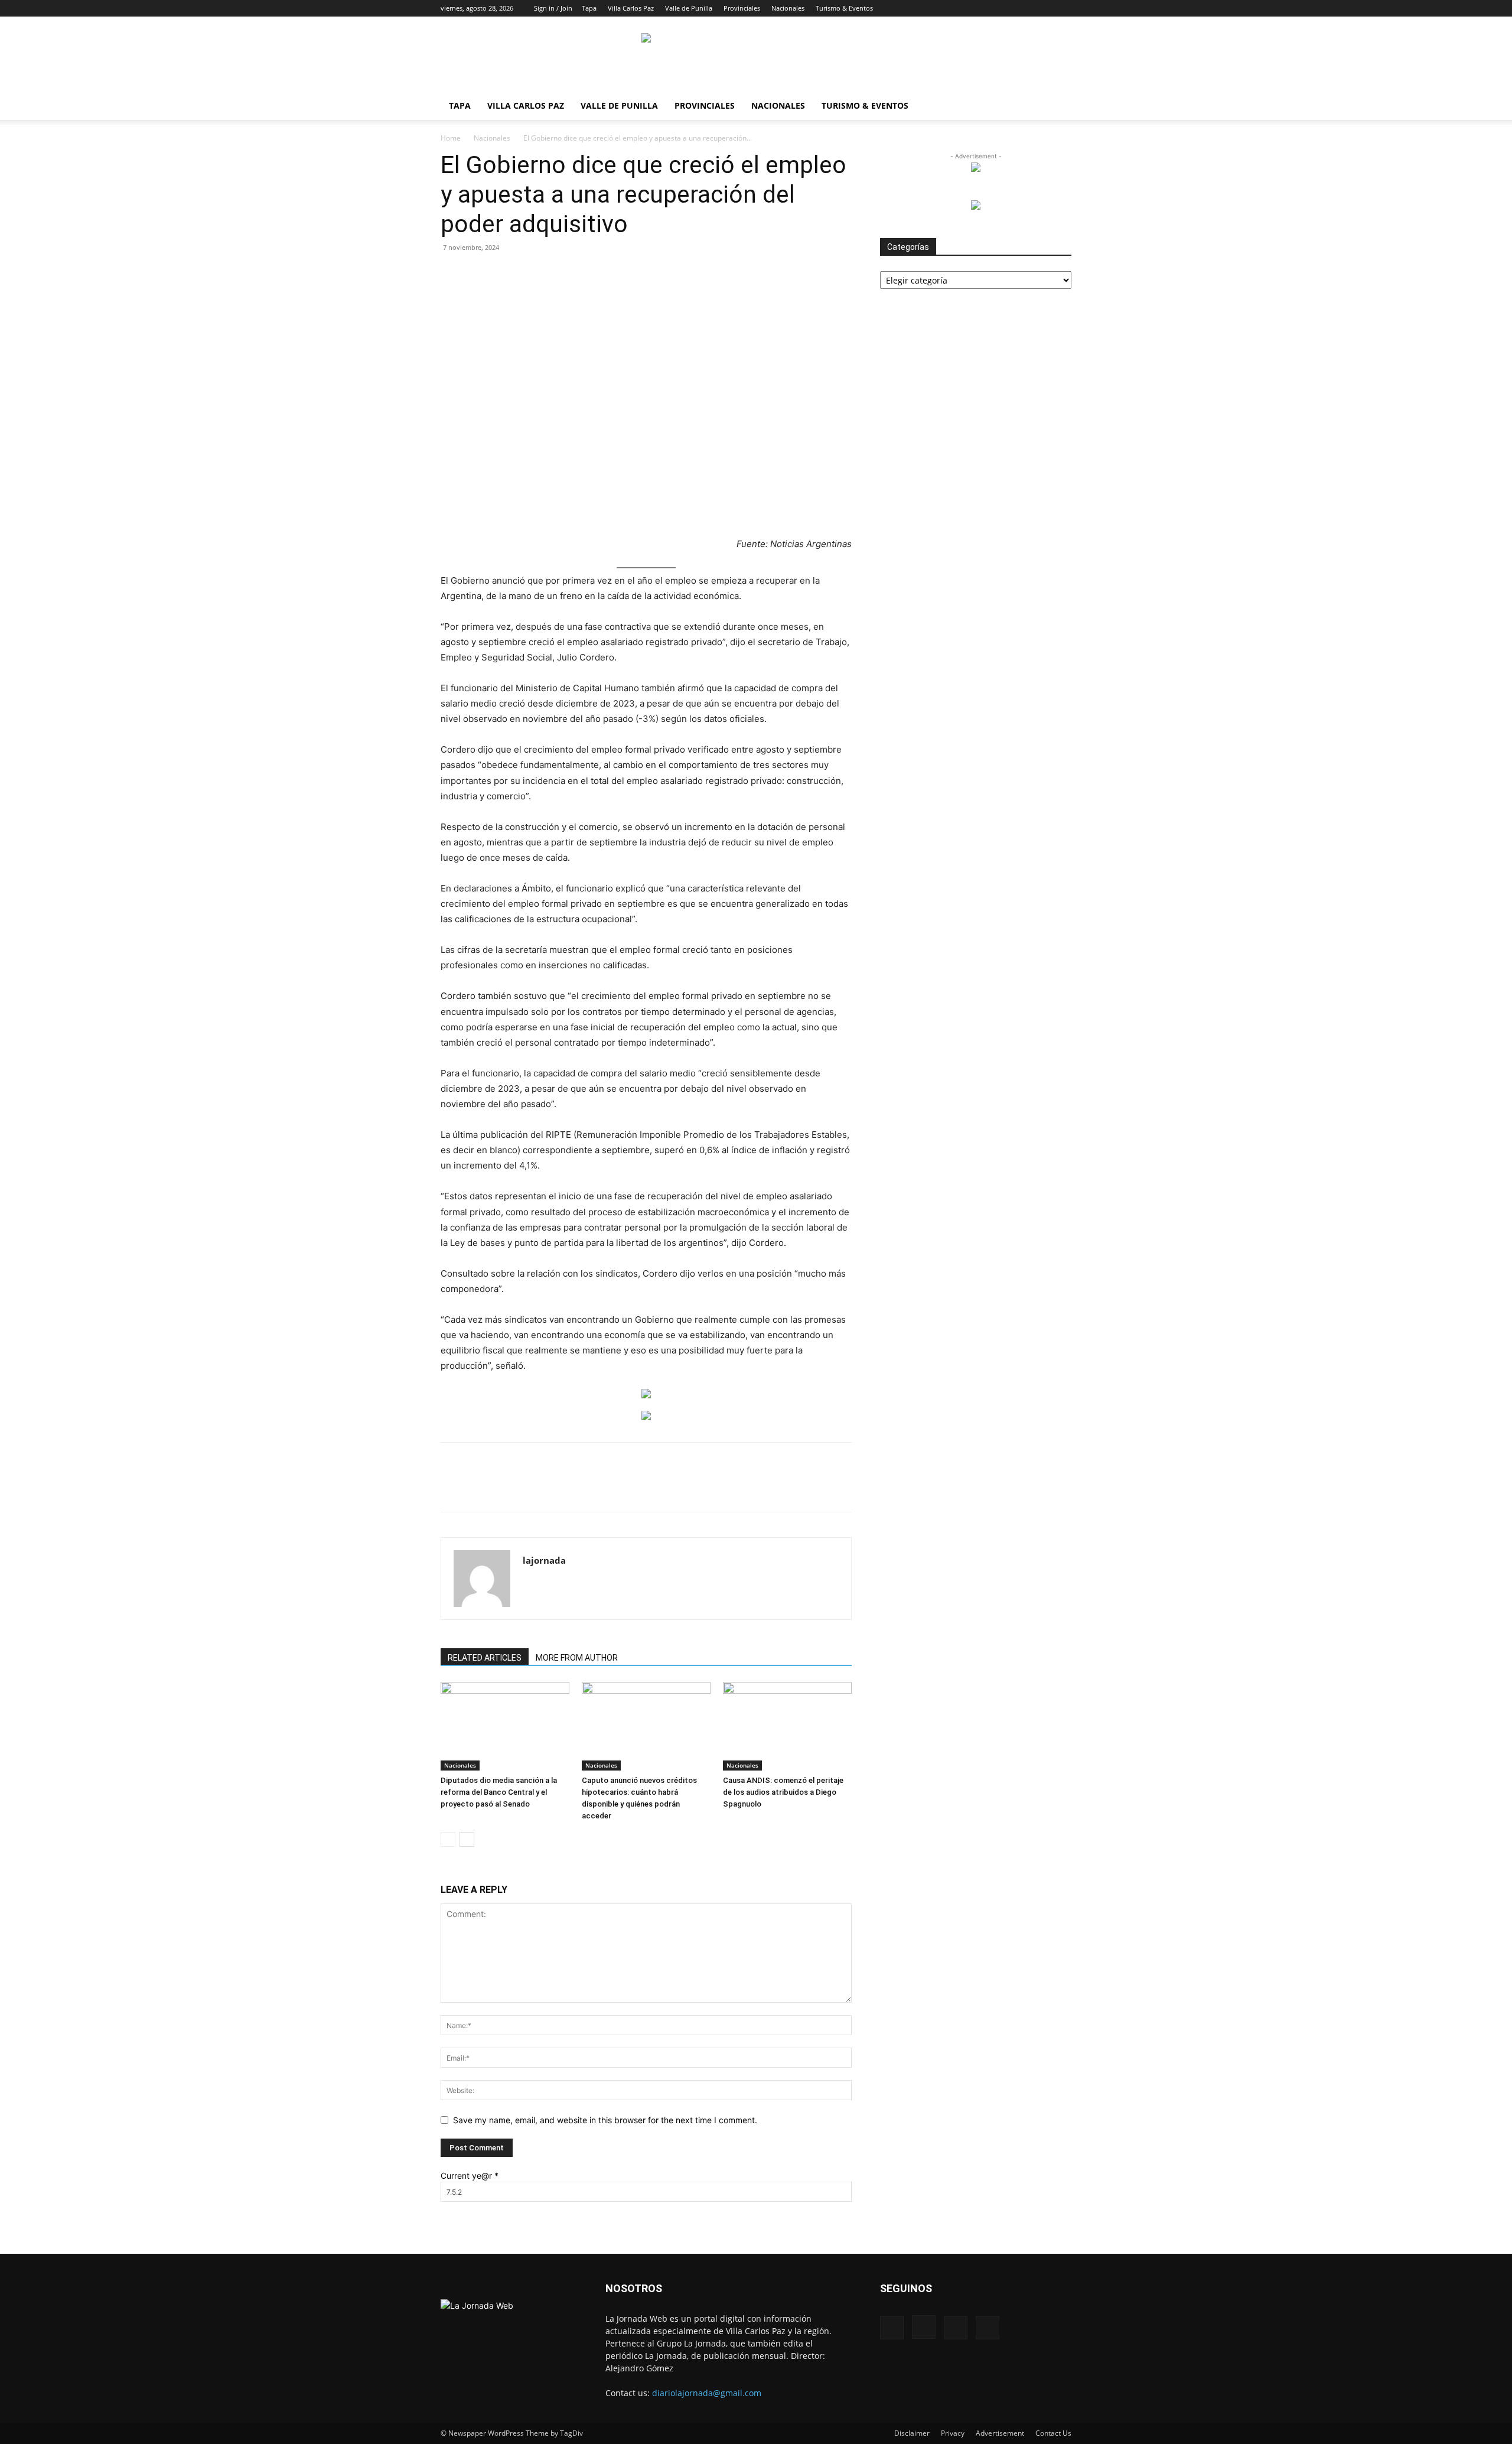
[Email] (605, 1488)
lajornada (544, 1560)
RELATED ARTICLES (485, 1658)
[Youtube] (1063, 8)
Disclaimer (912, 2433)
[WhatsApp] (578, 1488)
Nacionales (788, 8)
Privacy (953, 2433)
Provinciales (742, 8)
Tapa (589, 8)
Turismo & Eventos (844, 8)
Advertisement (1000, 2433)
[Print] (633, 1488)
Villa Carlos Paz (631, 8)
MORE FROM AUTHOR (577, 1658)
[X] (1043, 8)
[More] (715, 1488)
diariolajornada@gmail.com (707, 2393)
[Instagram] (1024, 8)
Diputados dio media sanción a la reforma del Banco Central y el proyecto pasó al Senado (499, 1792)
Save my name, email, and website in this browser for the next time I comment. (605, 2120)
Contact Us (1053, 2433)
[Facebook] (1004, 8)
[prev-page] (448, 1839)
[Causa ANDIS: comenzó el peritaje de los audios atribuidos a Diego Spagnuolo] (787, 1726)
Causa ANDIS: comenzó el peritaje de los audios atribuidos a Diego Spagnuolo (783, 1792)
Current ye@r (470, 2175)
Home (451, 138)
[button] (986, 8)
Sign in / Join (553, 8)
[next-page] (467, 1839)
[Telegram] (660, 1488)
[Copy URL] (687, 1488)
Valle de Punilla (689, 8)
